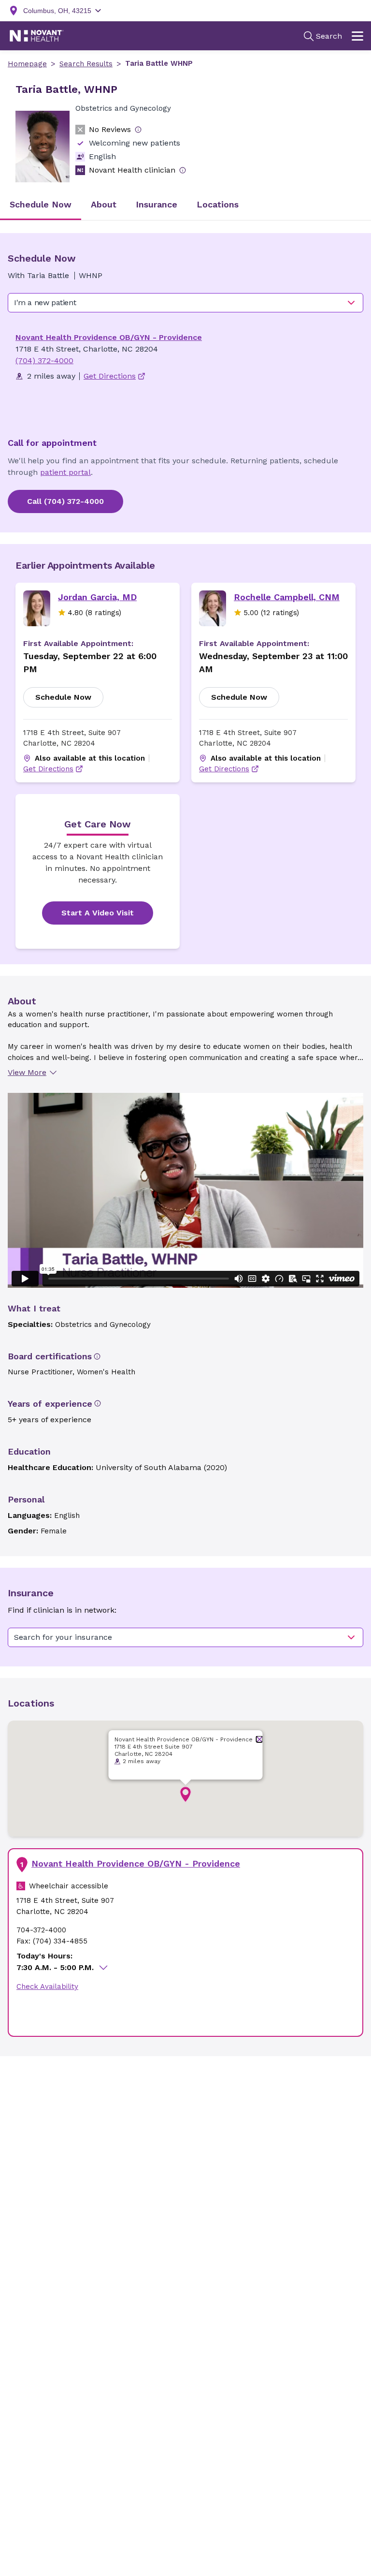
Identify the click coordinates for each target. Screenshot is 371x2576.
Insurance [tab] (157, 204)
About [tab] (104, 204)
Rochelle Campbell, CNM (287, 597)
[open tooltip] (138, 130)
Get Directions (48, 769)
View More (27, 1072)
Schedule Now (63, 697)
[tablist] (185, 205)
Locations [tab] (218, 204)
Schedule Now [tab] (41, 204)
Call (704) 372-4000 (65, 501)
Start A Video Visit (98, 913)
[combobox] (185, 303)
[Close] (260, 1739)
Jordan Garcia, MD (97, 597)
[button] (185, 1795)
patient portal (65, 472)
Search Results (86, 64)
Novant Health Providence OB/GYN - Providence (109, 337)
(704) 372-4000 (44, 361)
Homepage (27, 64)
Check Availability (47, 1987)
